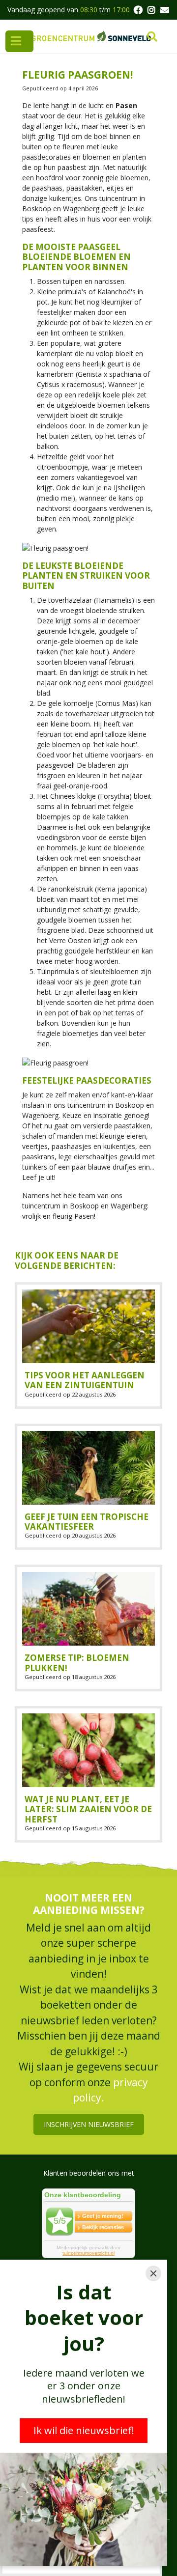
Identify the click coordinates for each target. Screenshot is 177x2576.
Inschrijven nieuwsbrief (89, 2124)
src (152, 37)
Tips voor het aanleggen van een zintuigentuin (85, 1380)
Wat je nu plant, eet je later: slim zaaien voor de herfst (88, 1809)
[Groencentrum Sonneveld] (92, 36)
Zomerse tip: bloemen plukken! (77, 1663)
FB (138, 10)
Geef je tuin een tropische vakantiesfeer (87, 1522)
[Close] (153, 2273)
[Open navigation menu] (19, 41)
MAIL (165, 10)
